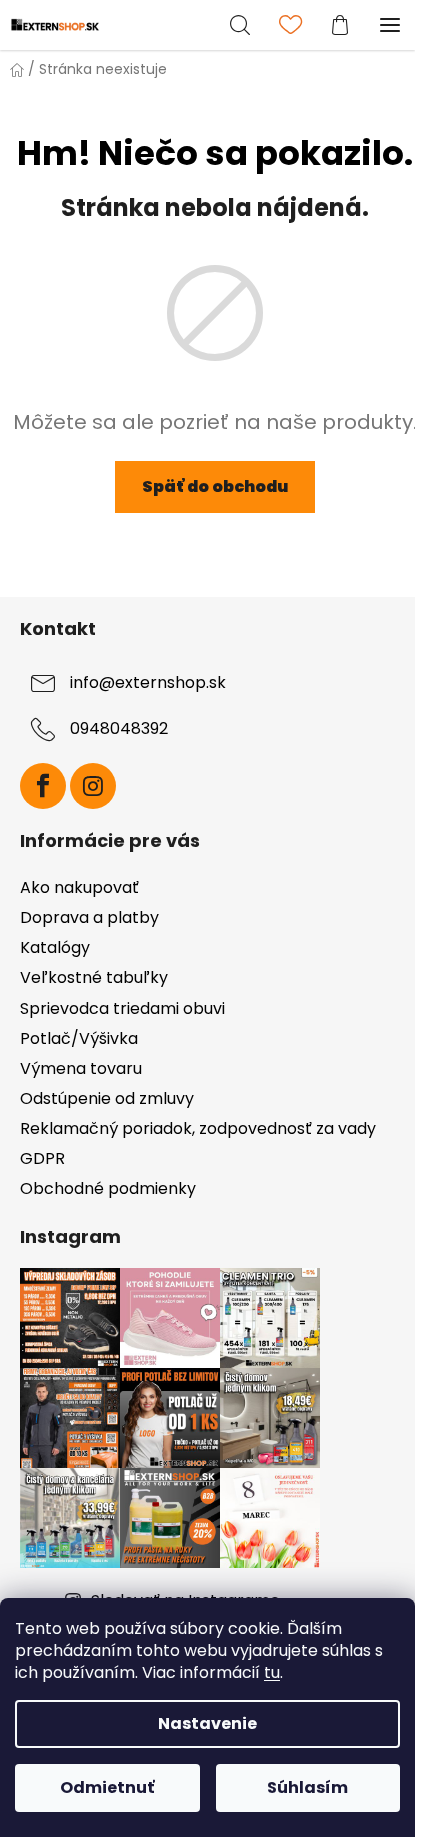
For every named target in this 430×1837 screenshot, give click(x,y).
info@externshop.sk (148, 683)
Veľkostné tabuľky (94, 977)
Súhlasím (307, 1787)
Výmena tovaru (81, 1068)
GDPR (42, 1158)
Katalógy (55, 947)
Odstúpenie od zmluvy (107, 1098)
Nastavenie (207, 1723)
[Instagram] (93, 786)
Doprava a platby (89, 917)
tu (272, 1672)
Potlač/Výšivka (79, 1038)
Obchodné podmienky (108, 1188)
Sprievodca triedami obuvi (122, 1008)
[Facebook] (43, 786)
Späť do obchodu (215, 486)
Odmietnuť (107, 1787)
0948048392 (119, 729)
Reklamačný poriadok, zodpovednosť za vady (198, 1128)
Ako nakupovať (79, 887)
